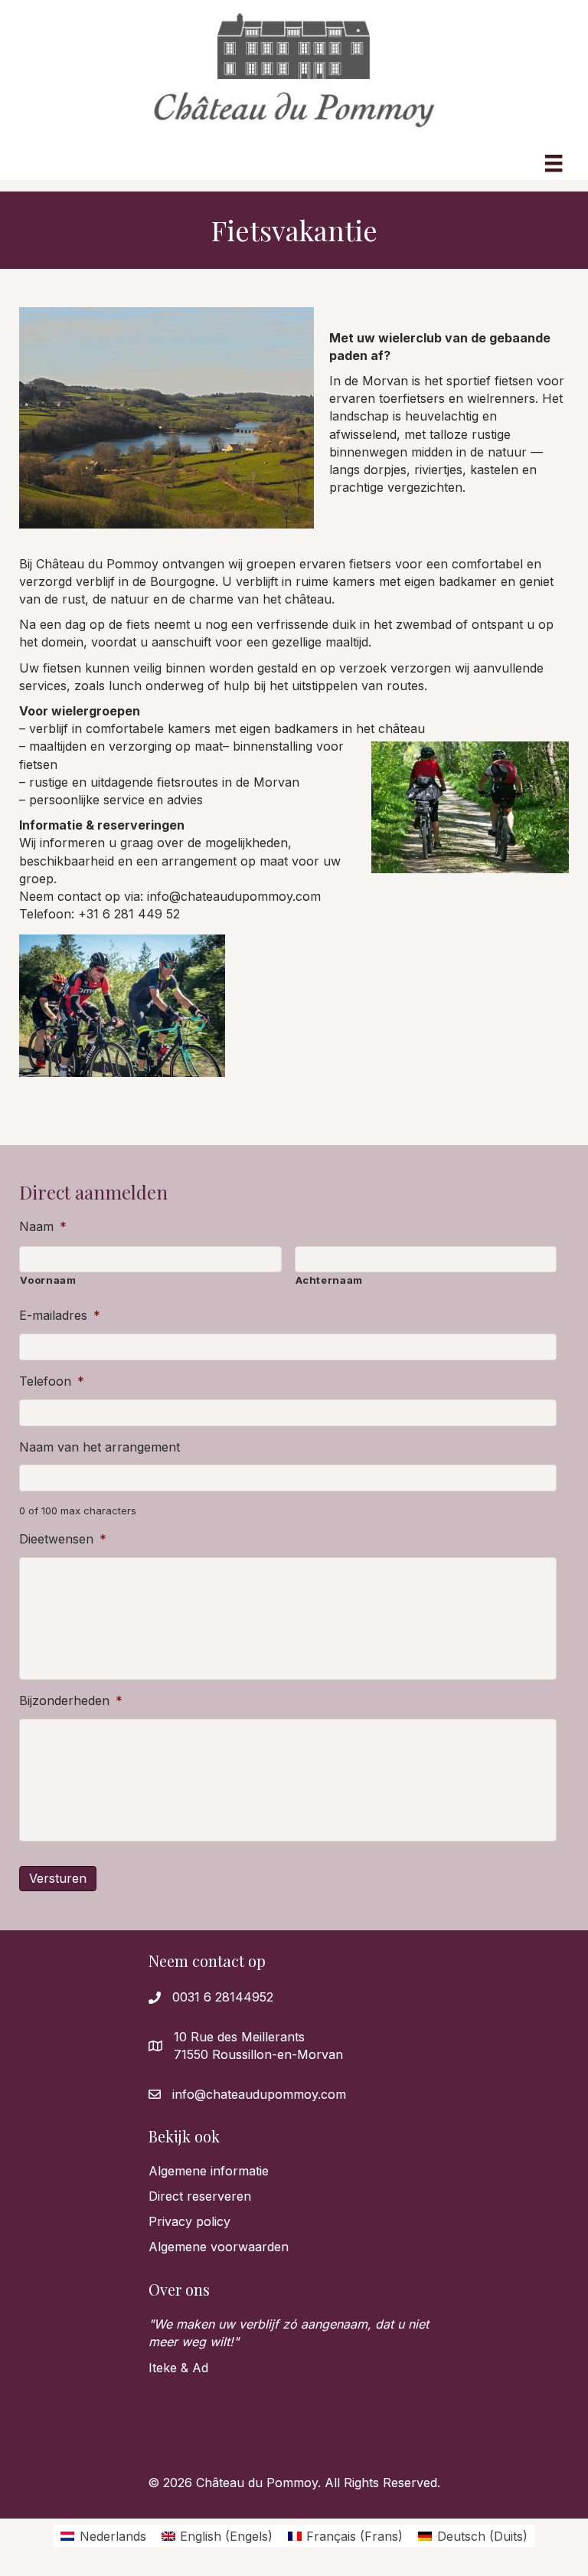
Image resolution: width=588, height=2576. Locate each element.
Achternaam (330, 1280)
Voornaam (48, 1280)
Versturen (58, 1878)
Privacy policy (189, 2221)
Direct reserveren (200, 2196)
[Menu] (554, 160)
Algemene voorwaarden (219, 2247)
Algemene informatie (209, 2171)
